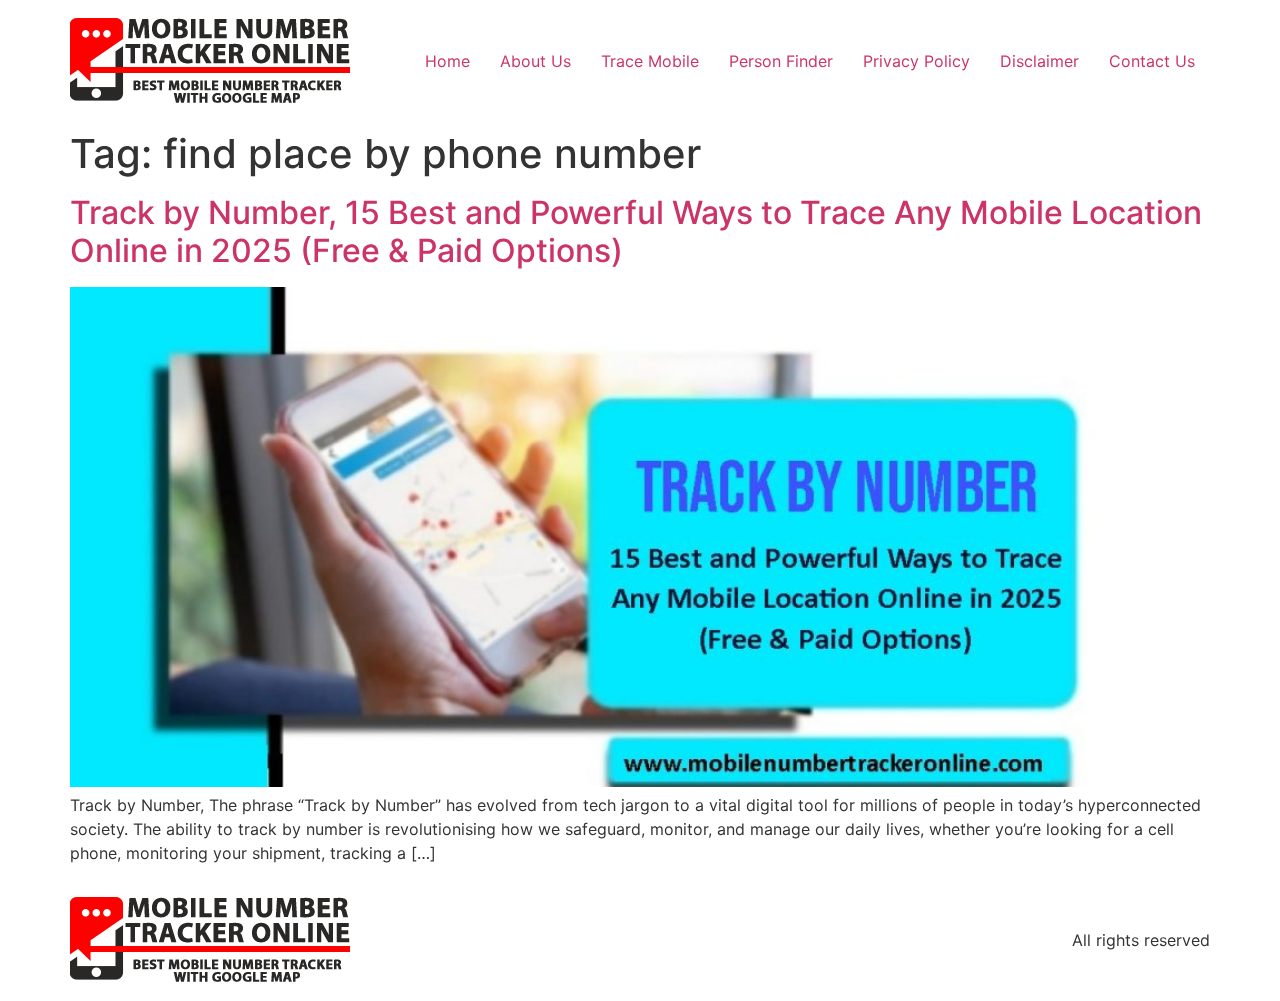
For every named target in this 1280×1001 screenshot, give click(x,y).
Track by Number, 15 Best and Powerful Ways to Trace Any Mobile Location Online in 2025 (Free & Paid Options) (636, 231)
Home (447, 61)
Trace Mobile (650, 61)
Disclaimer (1039, 61)
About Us (535, 61)
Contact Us (1152, 61)
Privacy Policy (916, 61)
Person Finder (781, 61)
